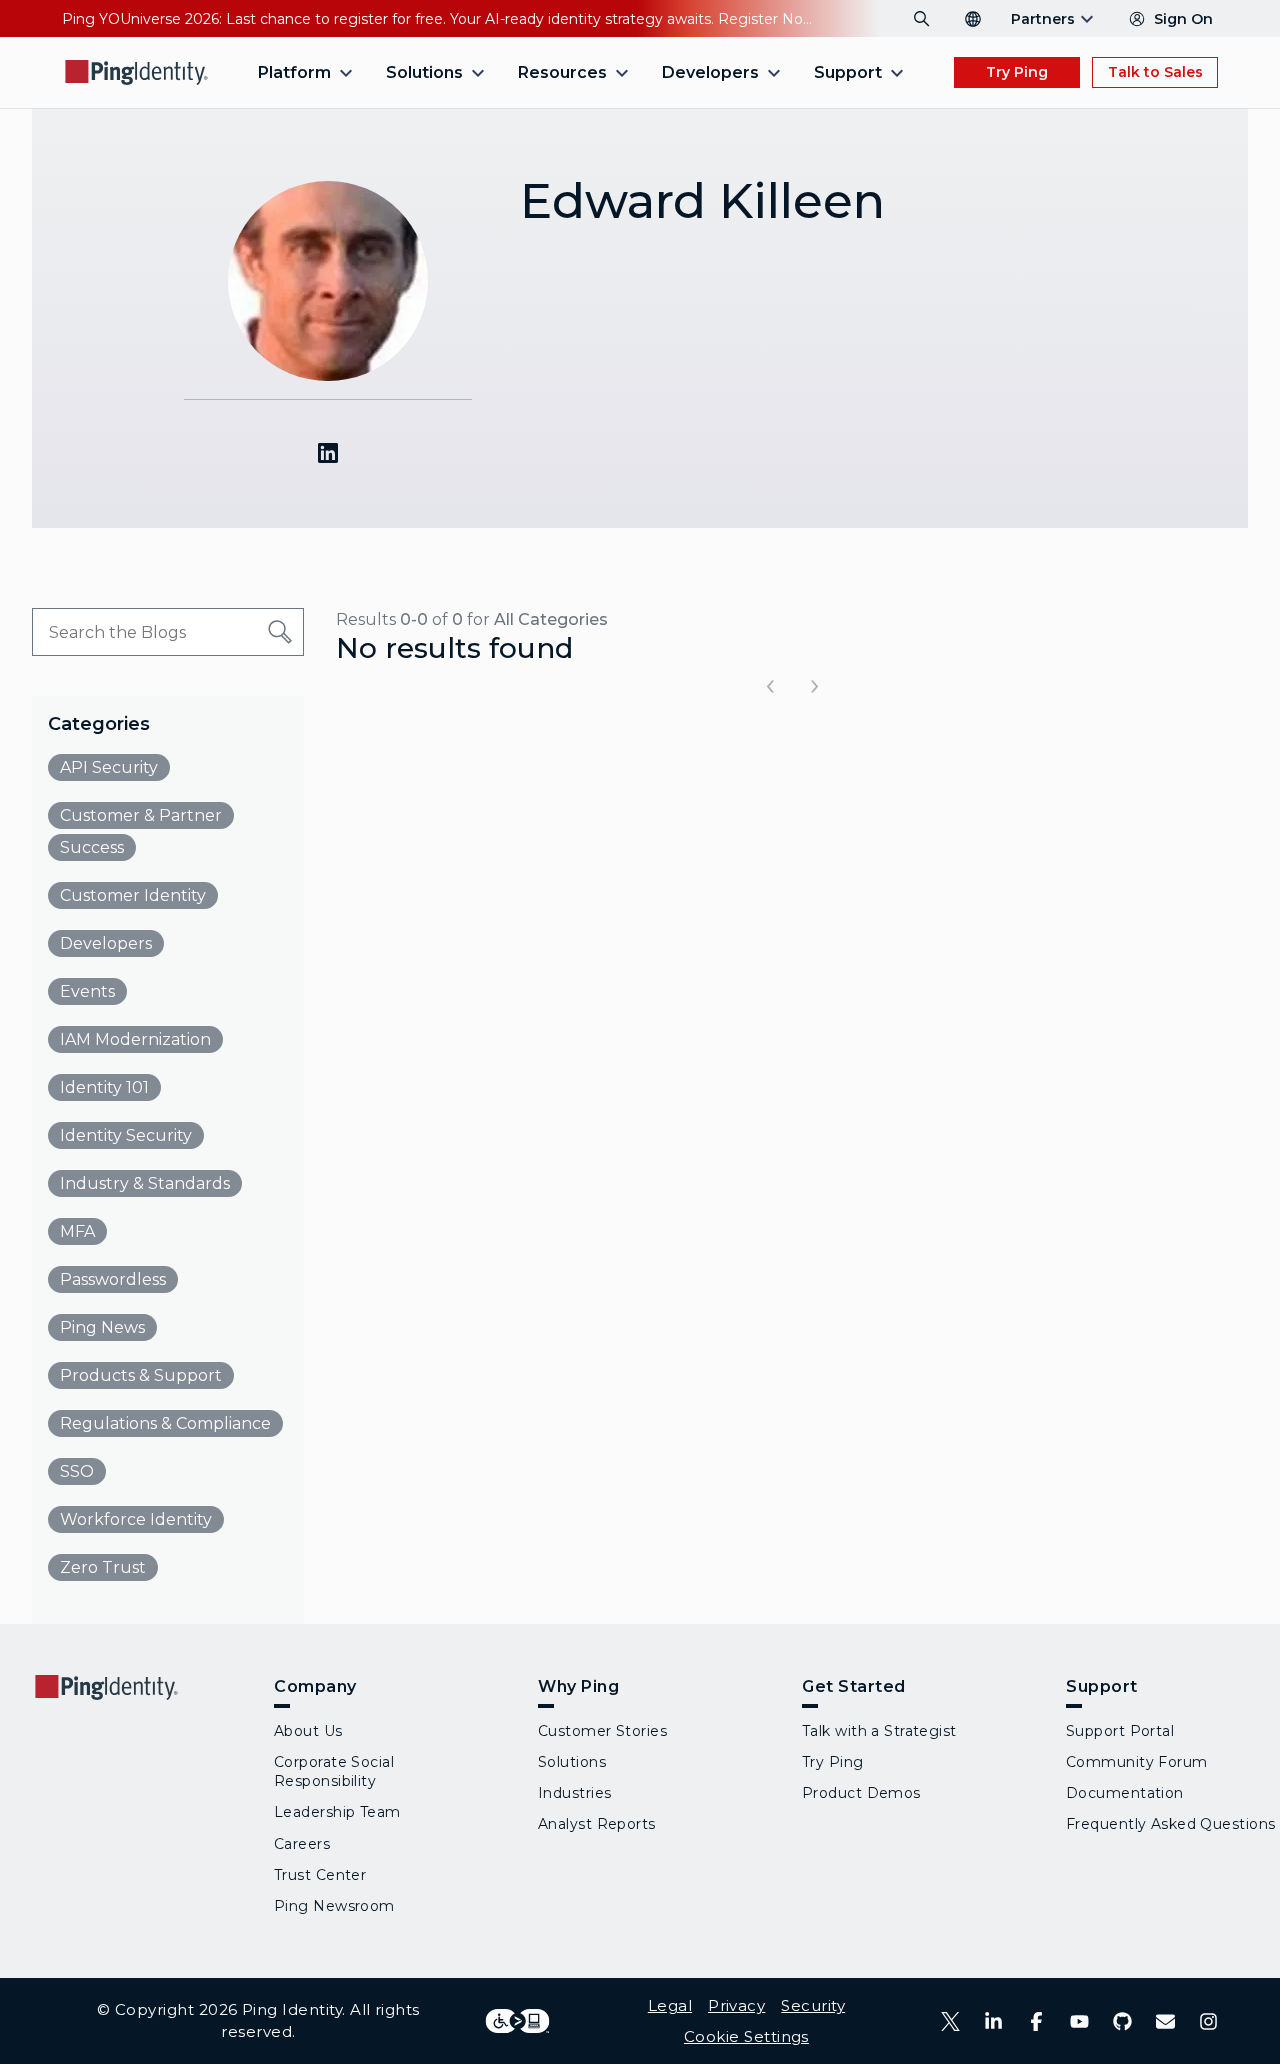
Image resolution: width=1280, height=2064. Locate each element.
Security (813, 2005)
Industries (574, 1793)
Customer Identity (133, 895)
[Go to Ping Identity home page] (137, 72)
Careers (302, 1844)
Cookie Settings (746, 2036)
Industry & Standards (145, 1183)
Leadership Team (337, 1812)
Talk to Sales (1155, 72)
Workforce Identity (136, 1519)
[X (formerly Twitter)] (950, 2021)
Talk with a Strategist (879, 1731)
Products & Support (141, 1375)
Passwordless (113, 1279)
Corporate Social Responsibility (334, 1771)
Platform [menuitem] (294, 72)
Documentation (1125, 1793)
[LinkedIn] (993, 2021)
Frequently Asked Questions (1170, 1824)
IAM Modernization (135, 1039)
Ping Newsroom (334, 1906)
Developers (106, 943)
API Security (109, 767)
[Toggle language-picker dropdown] (973, 19)
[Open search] (922, 19)
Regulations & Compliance (165, 1423)
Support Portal (1120, 1731)
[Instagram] (1208, 2021)
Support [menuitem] (848, 72)
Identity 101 (104, 1087)
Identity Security (126, 1135)
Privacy (736, 2005)
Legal (670, 2005)
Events (87, 991)
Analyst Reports (597, 1824)
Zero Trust (103, 1567)
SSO (77, 1471)
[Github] (1122, 2021)
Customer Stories (602, 1731)
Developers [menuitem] (710, 72)
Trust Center (320, 1875)
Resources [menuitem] (562, 72)
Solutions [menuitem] (424, 72)
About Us (308, 1731)
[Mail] (1165, 2021)
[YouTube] (1079, 2021)
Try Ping (1017, 72)
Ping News (102, 1327)
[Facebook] (1036, 2021)
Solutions (572, 1762)
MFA (77, 1231)
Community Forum (1137, 1762)
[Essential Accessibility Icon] (517, 2021)
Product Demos (861, 1793)
